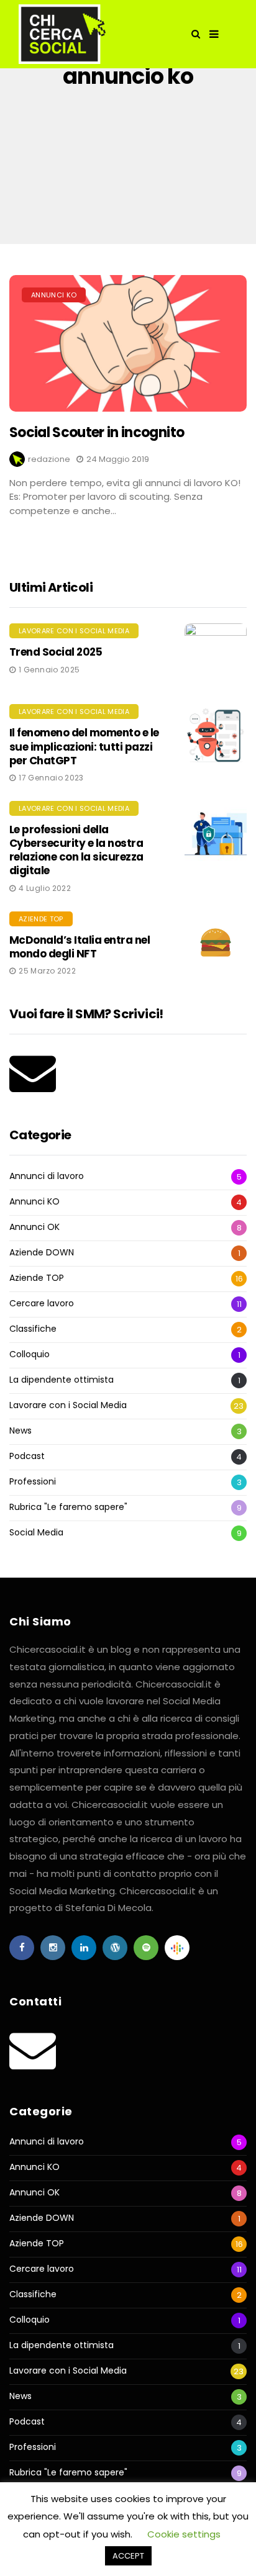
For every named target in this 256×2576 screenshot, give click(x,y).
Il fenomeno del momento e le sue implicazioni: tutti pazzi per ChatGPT (84, 746)
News (21, 1431)
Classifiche (33, 1329)
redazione (49, 459)
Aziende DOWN (42, 1253)
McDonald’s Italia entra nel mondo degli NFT (80, 947)
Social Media (36, 1533)
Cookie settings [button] (184, 2534)
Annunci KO (54, 295)
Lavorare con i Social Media (74, 631)
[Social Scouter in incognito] (128, 343)
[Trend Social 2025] (216, 654)
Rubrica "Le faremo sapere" (68, 1507)
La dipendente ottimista (62, 1380)
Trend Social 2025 (56, 652)
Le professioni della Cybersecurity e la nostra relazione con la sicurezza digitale (76, 850)
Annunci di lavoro (47, 1176)
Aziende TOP (41, 919)
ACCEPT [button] (128, 2556)
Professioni (33, 1482)
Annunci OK (34, 1227)
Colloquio (30, 1354)
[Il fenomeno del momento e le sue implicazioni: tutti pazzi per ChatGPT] (216, 735)
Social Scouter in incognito (97, 432)
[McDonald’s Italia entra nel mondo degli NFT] (216, 942)
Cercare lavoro (42, 1304)
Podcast (27, 1456)
